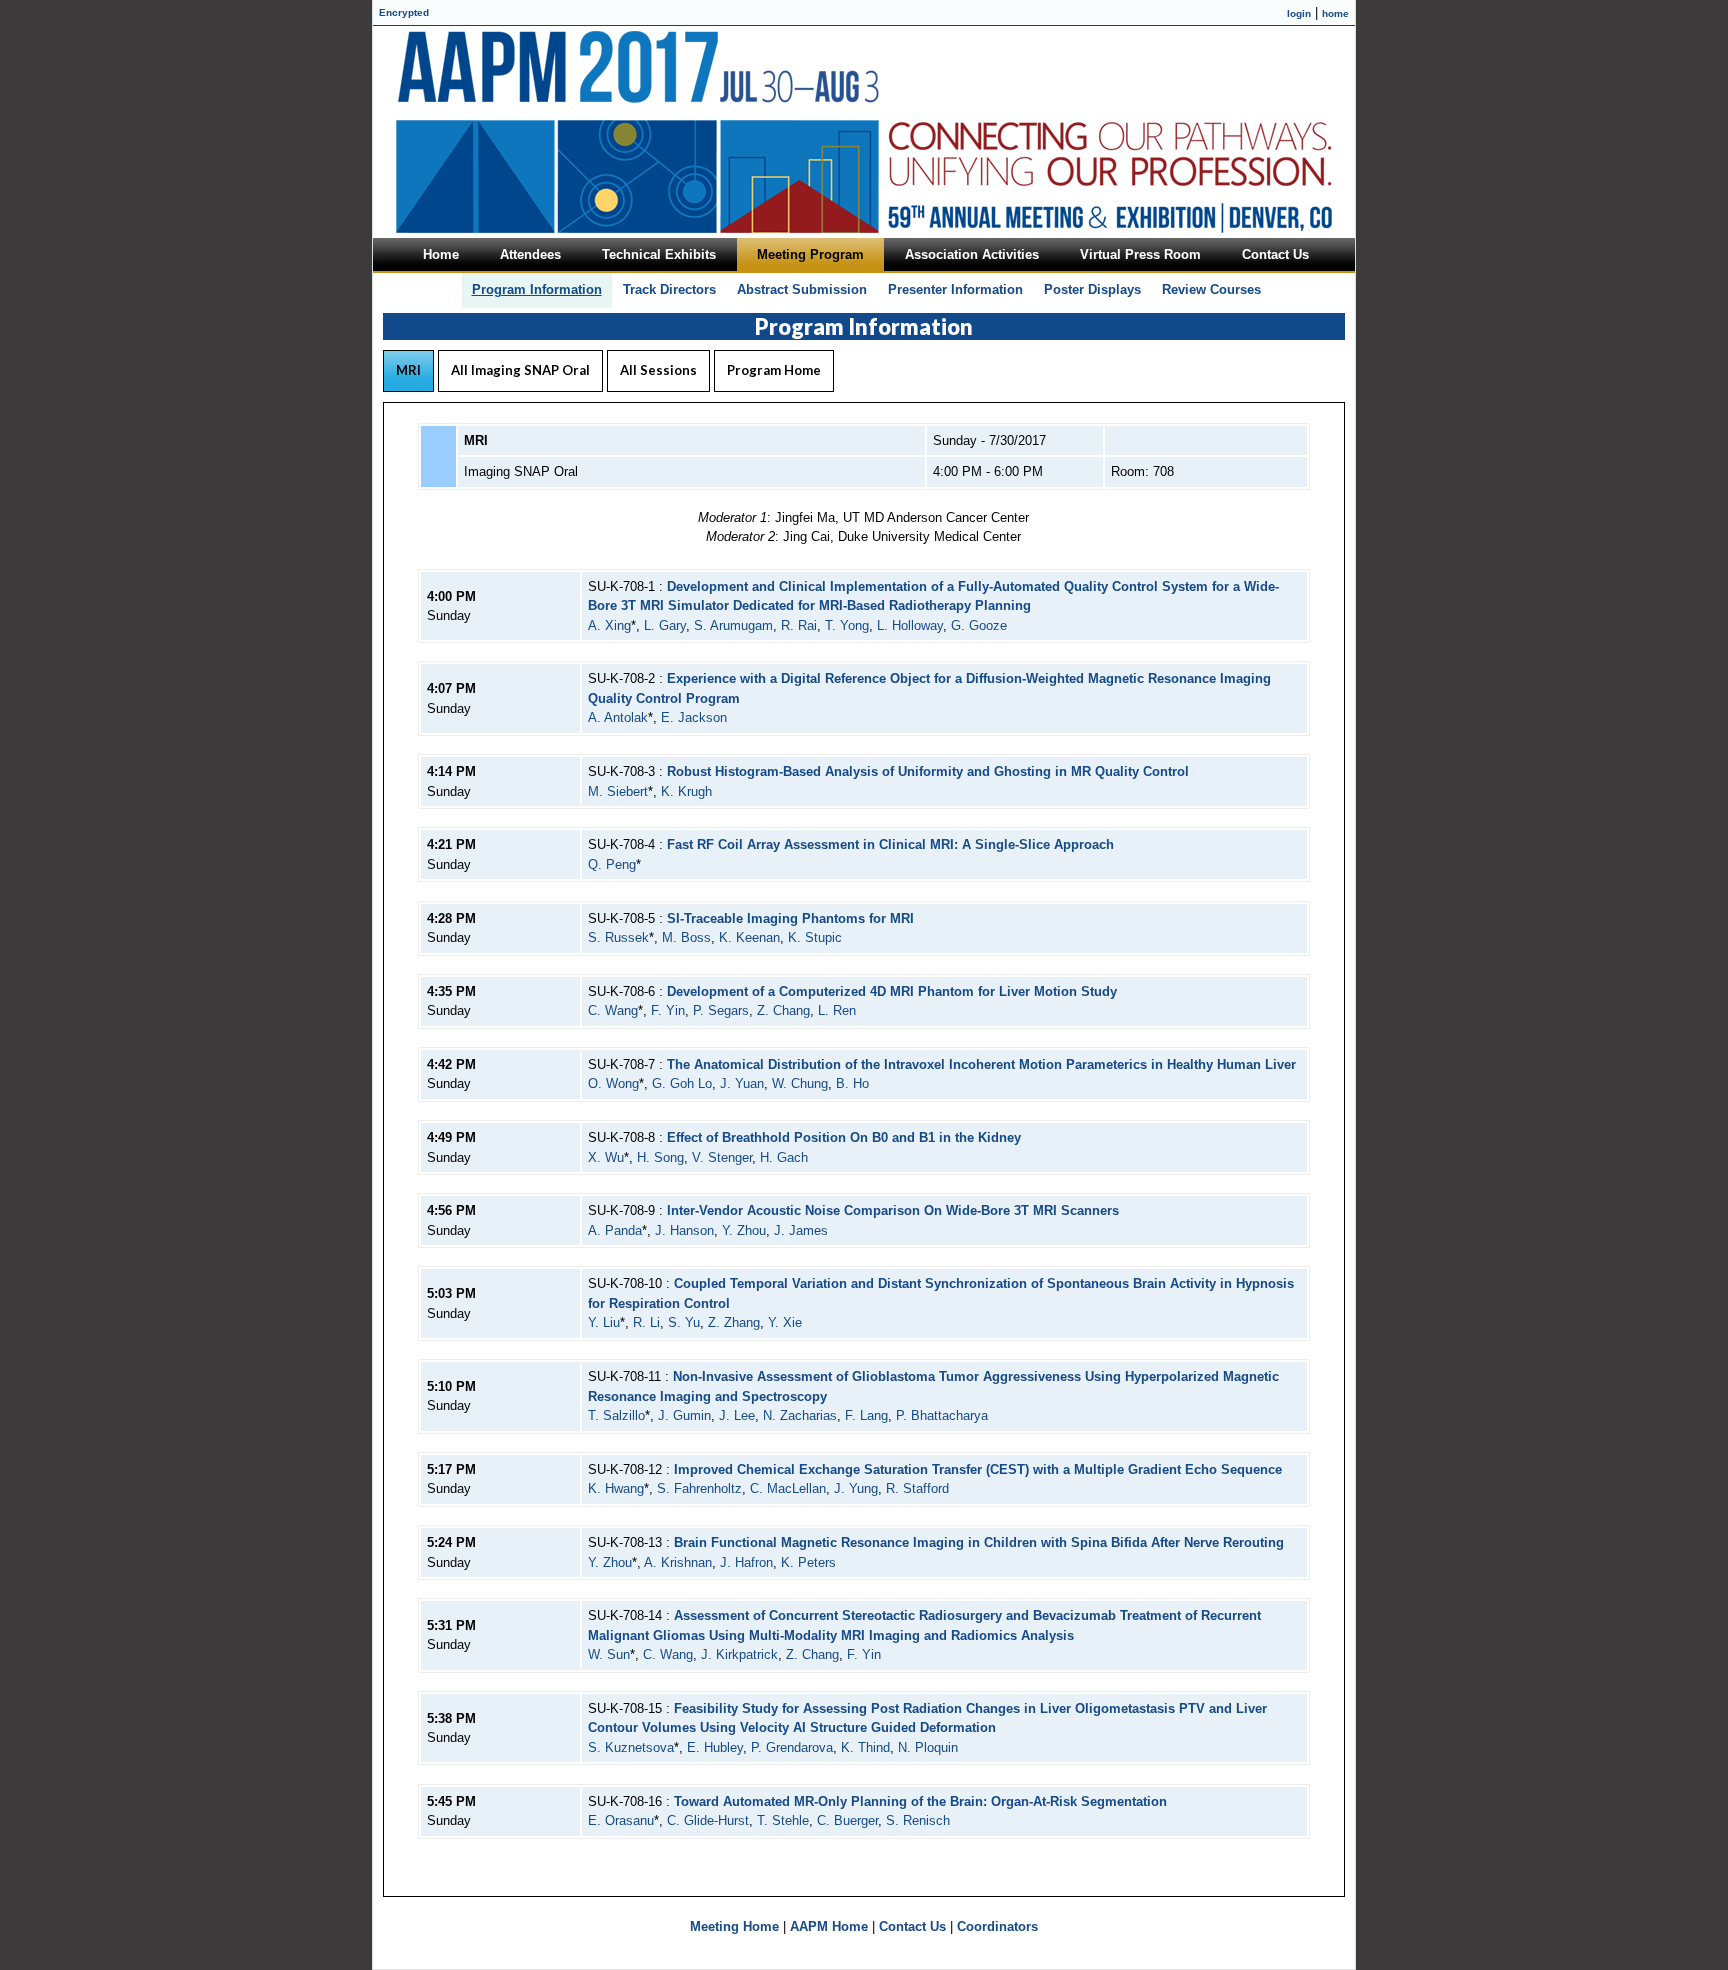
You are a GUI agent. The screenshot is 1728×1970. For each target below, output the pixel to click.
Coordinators (997, 1926)
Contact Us (912, 1926)
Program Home (774, 370)
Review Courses (1211, 289)
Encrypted (404, 12)
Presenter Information (955, 289)
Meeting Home (734, 1926)
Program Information (537, 289)
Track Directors (669, 289)
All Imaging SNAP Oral (520, 370)
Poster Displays (1092, 289)
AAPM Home (829, 1926)
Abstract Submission (802, 289)
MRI (408, 370)
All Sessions (658, 370)
